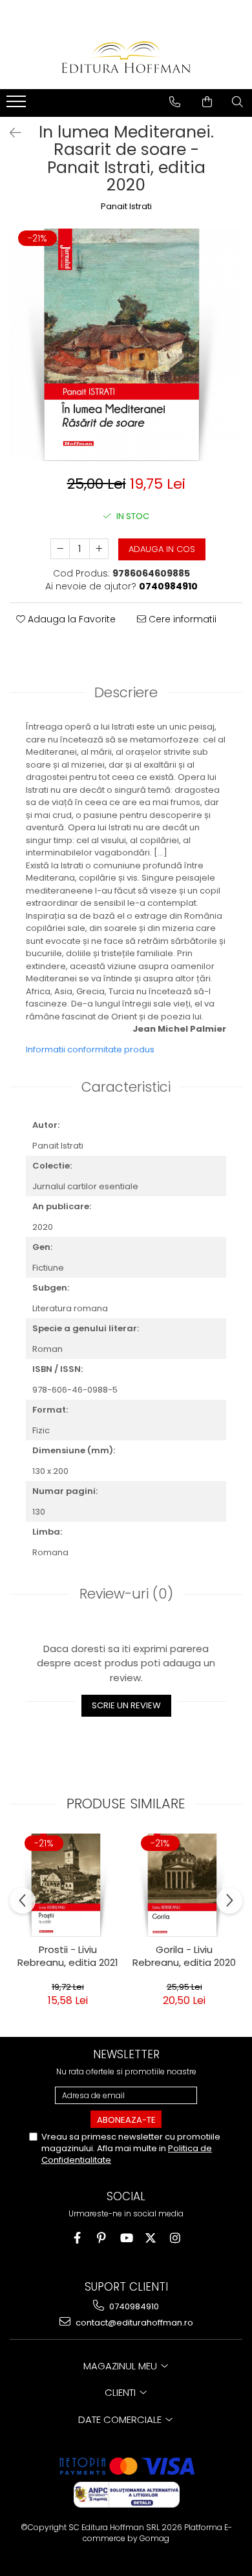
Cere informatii (181, 619)
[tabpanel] (126, 345)
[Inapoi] (10, 133)
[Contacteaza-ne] (175, 102)
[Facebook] (77, 2238)
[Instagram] (175, 2238)
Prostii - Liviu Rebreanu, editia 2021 (68, 1956)
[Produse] (18, 105)
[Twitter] (151, 2238)
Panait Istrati (126, 207)
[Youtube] (126, 2238)
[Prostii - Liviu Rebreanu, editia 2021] (68, 1885)
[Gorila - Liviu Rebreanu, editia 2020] (184, 1885)
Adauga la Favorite (70, 619)
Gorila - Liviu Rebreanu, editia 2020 (184, 1956)
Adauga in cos (162, 549)
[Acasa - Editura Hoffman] (126, 57)
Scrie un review (126, 1705)
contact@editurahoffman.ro (133, 2323)
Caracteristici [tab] (126, 1087)
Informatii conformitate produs (90, 1049)
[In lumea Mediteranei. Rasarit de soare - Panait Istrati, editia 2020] (126, 345)
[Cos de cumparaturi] (207, 102)
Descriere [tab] (126, 692)
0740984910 (133, 2306)
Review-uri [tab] (126, 1594)
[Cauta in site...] (237, 102)
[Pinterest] (102, 2238)
